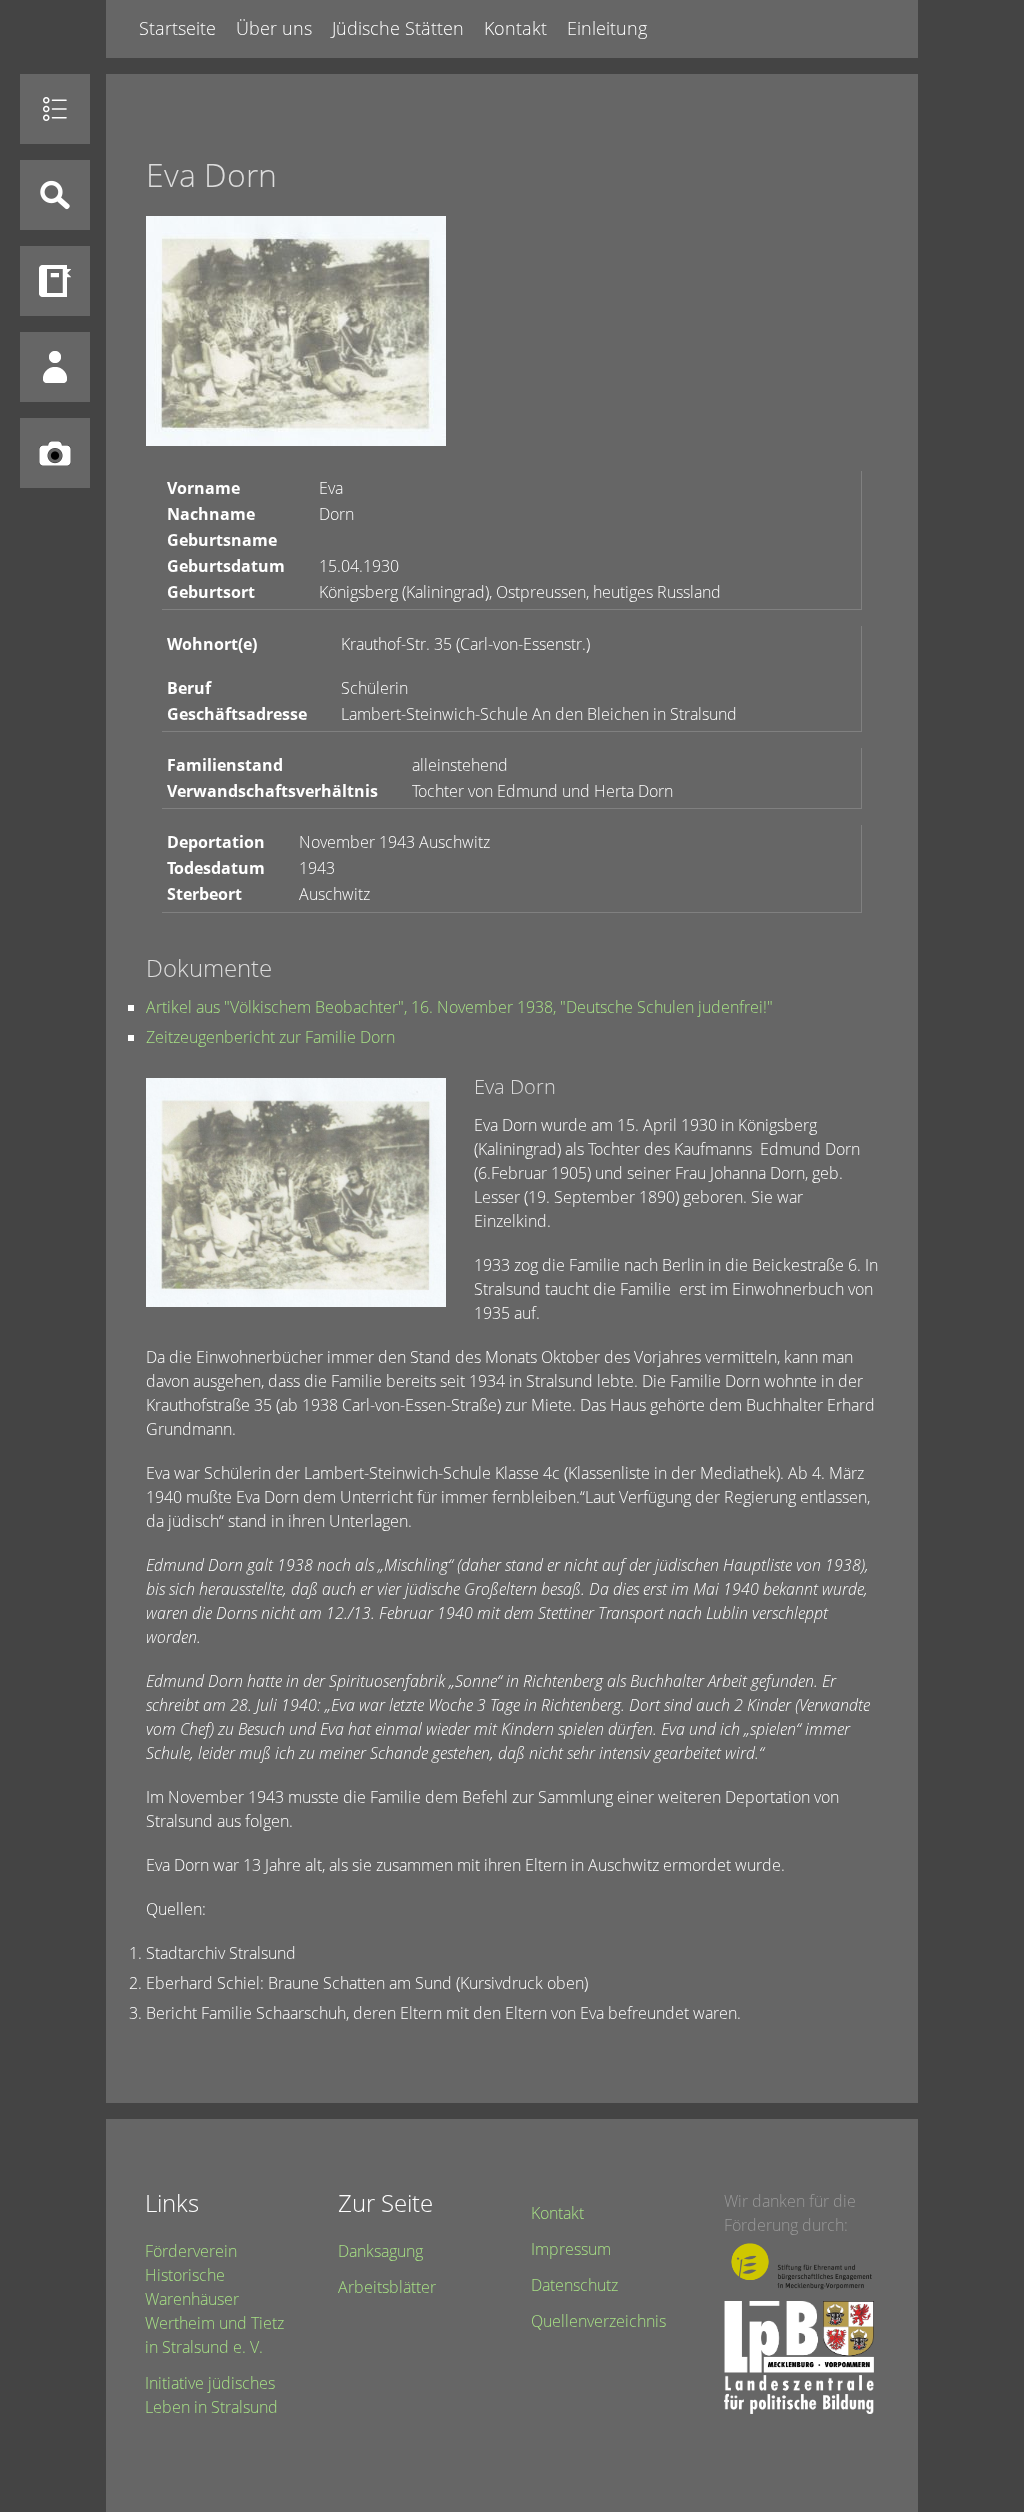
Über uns (274, 28)
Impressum (571, 2249)
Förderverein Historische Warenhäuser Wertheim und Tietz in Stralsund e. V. (214, 2299)
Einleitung (607, 28)
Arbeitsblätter (387, 2287)
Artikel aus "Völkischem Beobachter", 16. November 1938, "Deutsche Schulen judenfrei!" (459, 1007)
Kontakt (515, 28)
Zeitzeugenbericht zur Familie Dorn (270, 1037)
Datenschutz (574, 2285)
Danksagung (380, 2251)
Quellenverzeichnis (598, 2321)
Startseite (177, 28)
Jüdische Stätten (398, 28)
